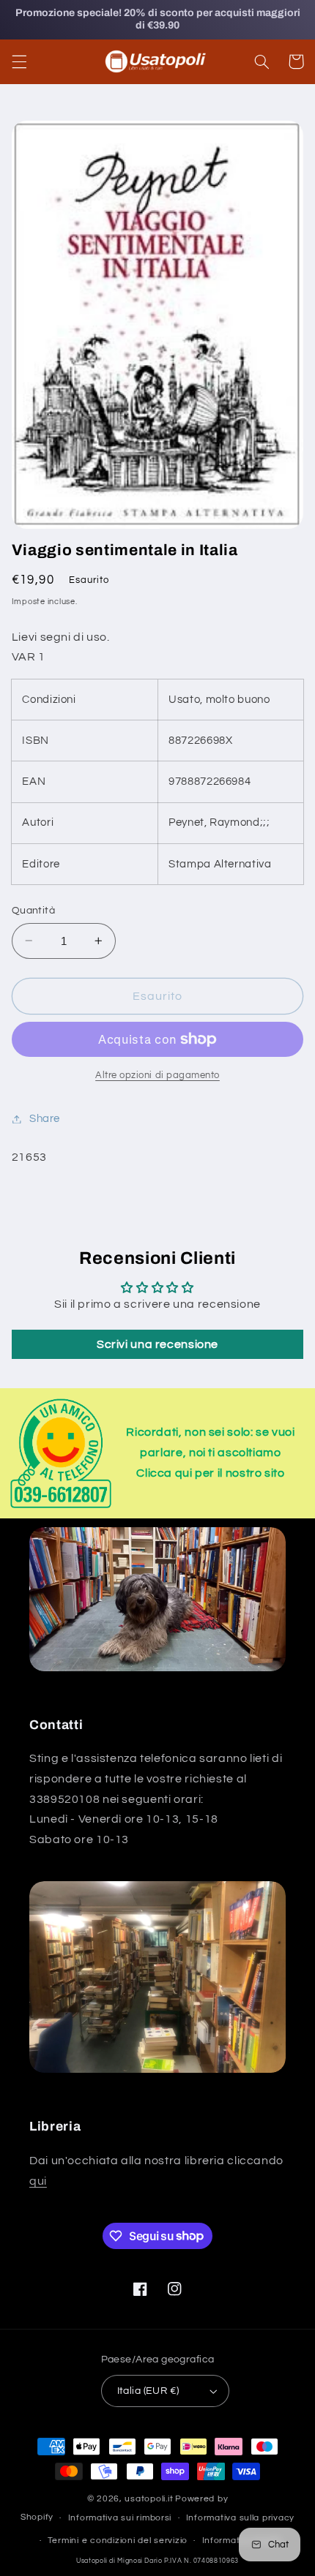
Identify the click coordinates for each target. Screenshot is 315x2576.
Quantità (33, 911)
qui (38, 2181)
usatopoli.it (149, 2499)
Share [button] (45, 1119)
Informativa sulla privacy (240, 2518)
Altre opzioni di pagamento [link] (157, 1076)
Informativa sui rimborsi (120, 2518)
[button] (19, 61)
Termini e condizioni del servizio (118, 2541)
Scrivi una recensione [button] (157, 1344)
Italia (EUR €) (148, 2391)
